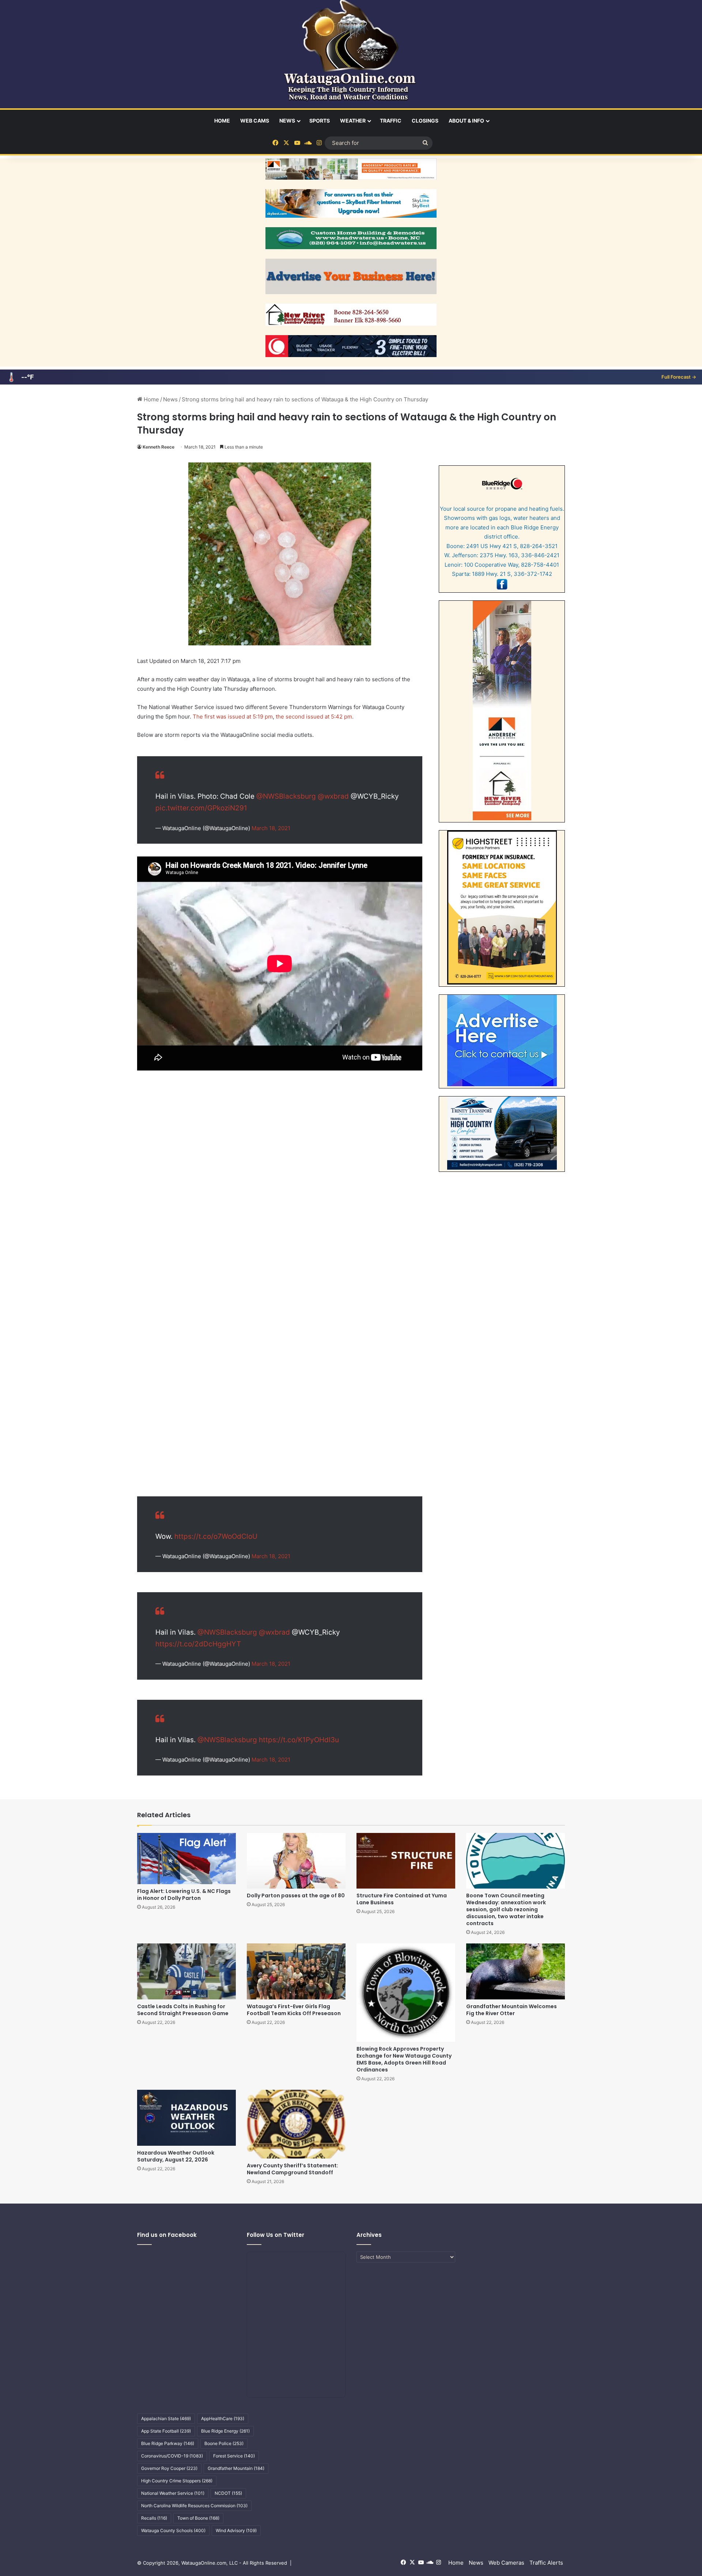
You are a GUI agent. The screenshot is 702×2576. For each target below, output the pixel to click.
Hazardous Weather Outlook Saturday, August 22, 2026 (176, 2156)
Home (222, 121)
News (287, 121)
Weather (353, 121)
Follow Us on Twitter (275, 2235)
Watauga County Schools (173, 2530)
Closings (425, 121)
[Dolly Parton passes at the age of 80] (296, 1861)
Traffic (391, 121)
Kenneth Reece (158, 447)
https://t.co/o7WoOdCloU (216, 1536)
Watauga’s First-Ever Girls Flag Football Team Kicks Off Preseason (294, 2010)
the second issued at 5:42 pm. (315, 717)
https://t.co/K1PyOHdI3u (299, 1740)
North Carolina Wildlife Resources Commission (194, 2506)
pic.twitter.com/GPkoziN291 (201, 808)
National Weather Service (173, 2493)
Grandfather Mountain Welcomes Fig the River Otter (512, 2010)
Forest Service (234, 2456)
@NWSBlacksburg (286, 796)
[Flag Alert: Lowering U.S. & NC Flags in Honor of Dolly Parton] (186, 1859)
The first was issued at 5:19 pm (233, 717)
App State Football (166, 2431)
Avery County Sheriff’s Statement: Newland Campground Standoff (292, 2169)
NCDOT (228, 2493)
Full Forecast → (679, 377)
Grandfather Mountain (236, 2468)
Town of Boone (198, 2518)
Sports (320, 121)
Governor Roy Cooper (169, 2468)
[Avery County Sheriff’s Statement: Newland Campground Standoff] (296, 2124)
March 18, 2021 (271, 828)
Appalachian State (166, 2418)
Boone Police (224, 2443)
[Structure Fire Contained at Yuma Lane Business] (406, 1861)
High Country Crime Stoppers (177, 2481)
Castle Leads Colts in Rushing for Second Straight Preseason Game (183, 2010)
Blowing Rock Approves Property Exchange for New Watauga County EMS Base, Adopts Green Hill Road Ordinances (404, 2059)
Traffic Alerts (546, 2563)
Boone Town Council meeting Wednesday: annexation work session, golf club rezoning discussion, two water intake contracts (506, 1909)
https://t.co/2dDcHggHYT (198, 1644)
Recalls (154, 2518)
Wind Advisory (236, 2530)
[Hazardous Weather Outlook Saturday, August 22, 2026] (186, 2118)
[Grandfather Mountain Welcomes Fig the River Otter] (516, 1971)
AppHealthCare (223, 2418)
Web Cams (255, 121)
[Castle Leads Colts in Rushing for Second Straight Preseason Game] (186, 1971)
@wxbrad (333, 796)
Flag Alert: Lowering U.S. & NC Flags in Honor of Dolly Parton (184, 1895)
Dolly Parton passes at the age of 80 (296, 1896)
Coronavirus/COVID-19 (172, 2456)
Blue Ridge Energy (225, 2431)
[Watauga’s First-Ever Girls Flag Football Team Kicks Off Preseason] (296, 1971)
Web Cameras (506, 2563)
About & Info (466, 121)
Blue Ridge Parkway (168, 2443)
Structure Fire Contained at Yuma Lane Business (402, 1899)
